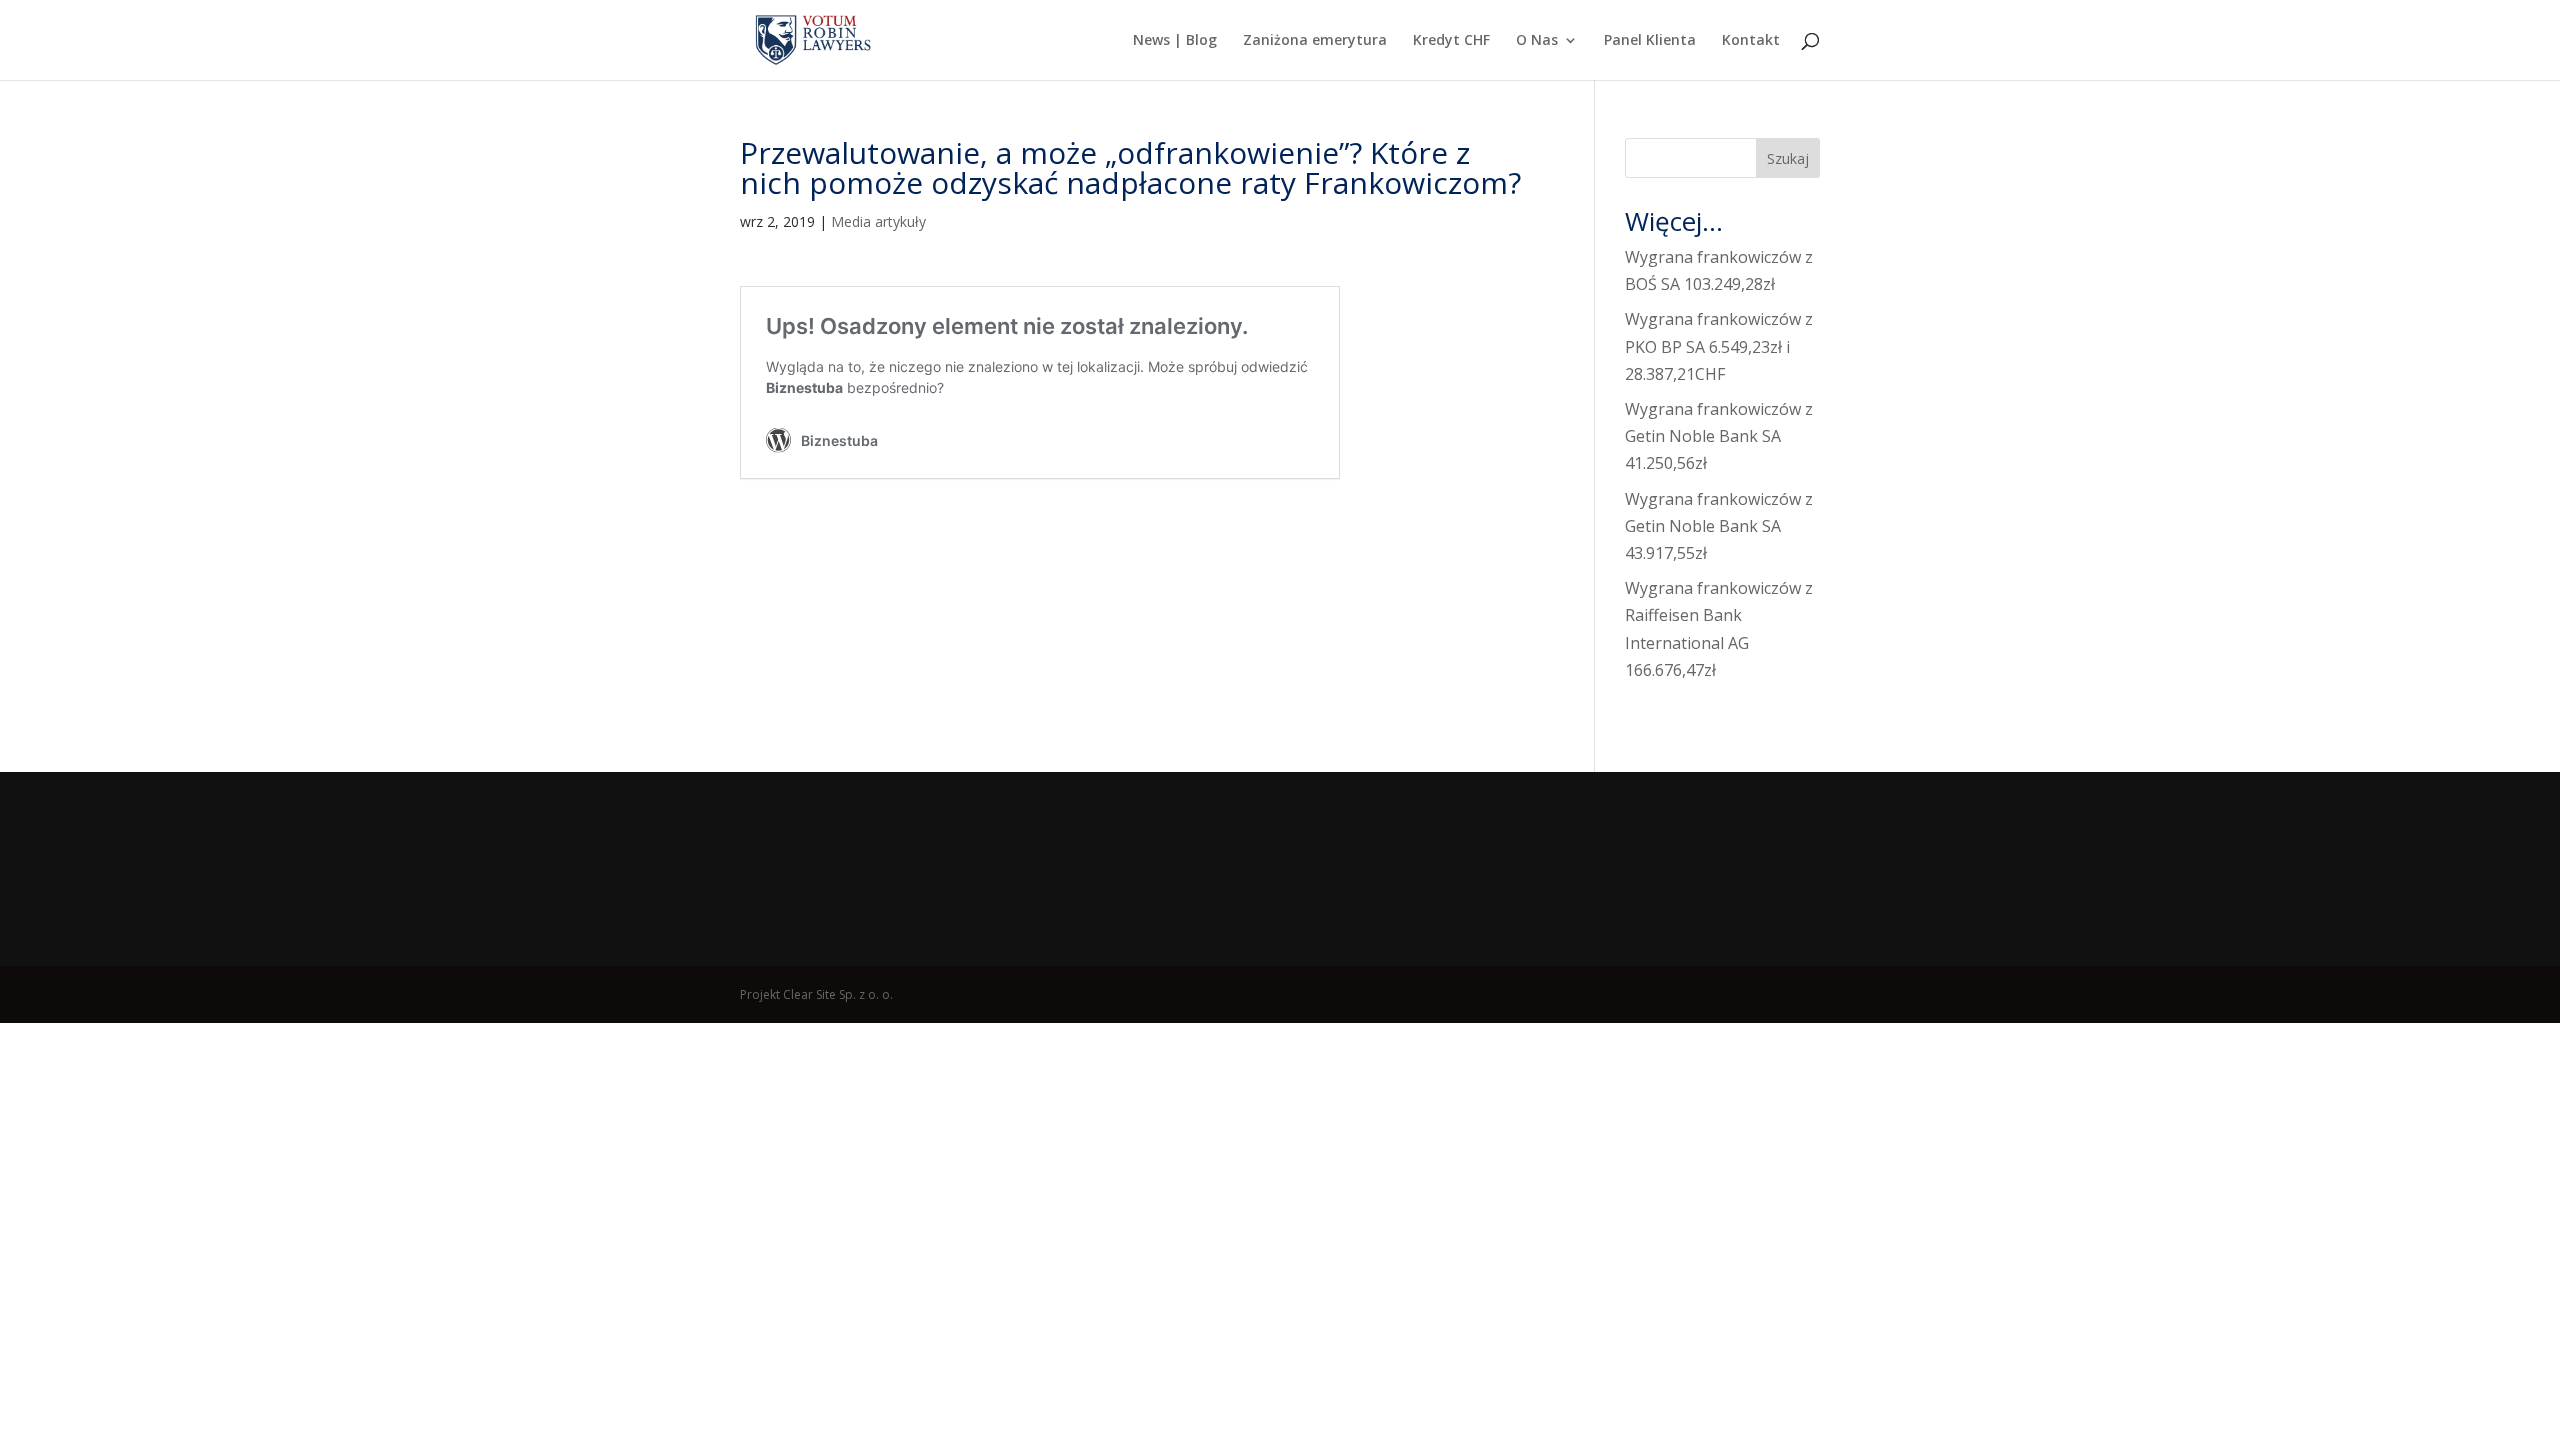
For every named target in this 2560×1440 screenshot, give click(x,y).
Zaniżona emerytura (1315, 41)
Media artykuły (878, 221)
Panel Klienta (1650, 41)
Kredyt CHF (1451, 41)
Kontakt (1751, 41)
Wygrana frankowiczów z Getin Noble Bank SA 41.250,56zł (1719, 436)
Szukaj (1788, 158)
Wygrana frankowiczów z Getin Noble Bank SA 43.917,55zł (1719, 526)
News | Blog (1175, 41)
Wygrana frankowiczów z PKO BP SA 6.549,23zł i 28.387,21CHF (1719, 346)
